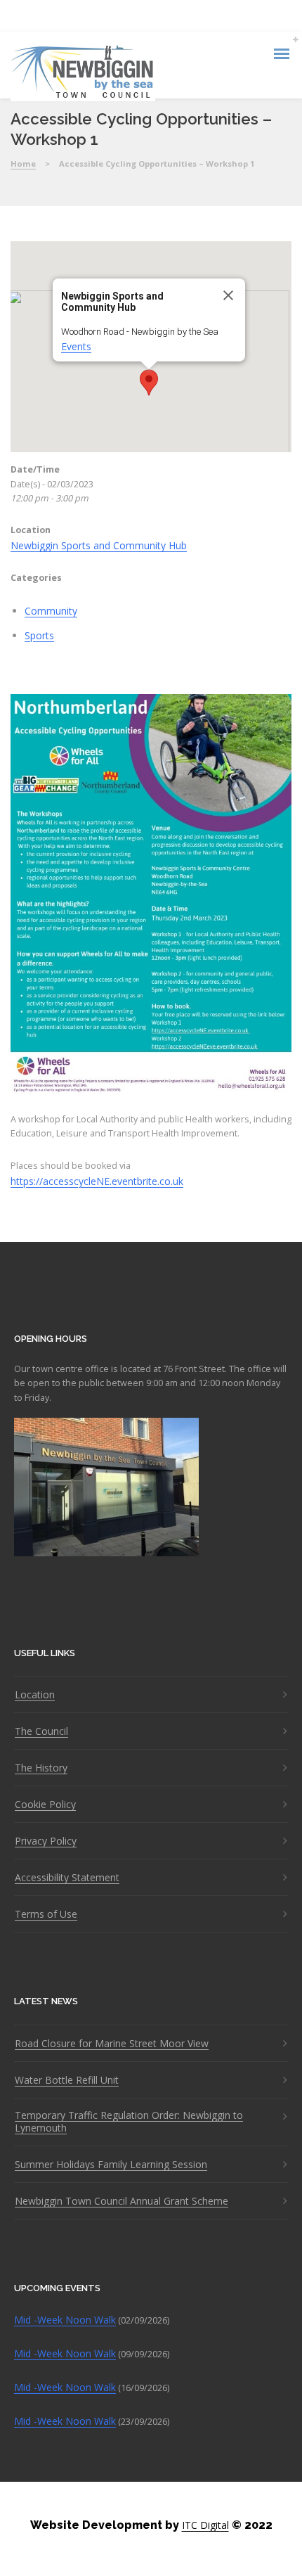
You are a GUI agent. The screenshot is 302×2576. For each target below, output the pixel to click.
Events (76, 346)
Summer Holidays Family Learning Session (111, 2165)
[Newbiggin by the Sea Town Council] (83, 73)
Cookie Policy (45, 1805)
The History (41, 1768)
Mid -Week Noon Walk (65, 2320)
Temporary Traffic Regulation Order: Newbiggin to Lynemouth (129, 2122)
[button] (149, 383)
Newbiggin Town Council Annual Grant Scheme (122, 2201)
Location (35, 1695)
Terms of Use (46, 1914)
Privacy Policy (46, 1841)
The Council (41, 1731)
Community (51, 611)
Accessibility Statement (67, 1878)
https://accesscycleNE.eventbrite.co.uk (97, 1181)
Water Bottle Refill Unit (67, 2080)
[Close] (228, 295)
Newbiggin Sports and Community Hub (99, 545)
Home (23, 164)
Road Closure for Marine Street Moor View (112, 2044)
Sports (39, 635)
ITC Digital (205, 2525)
